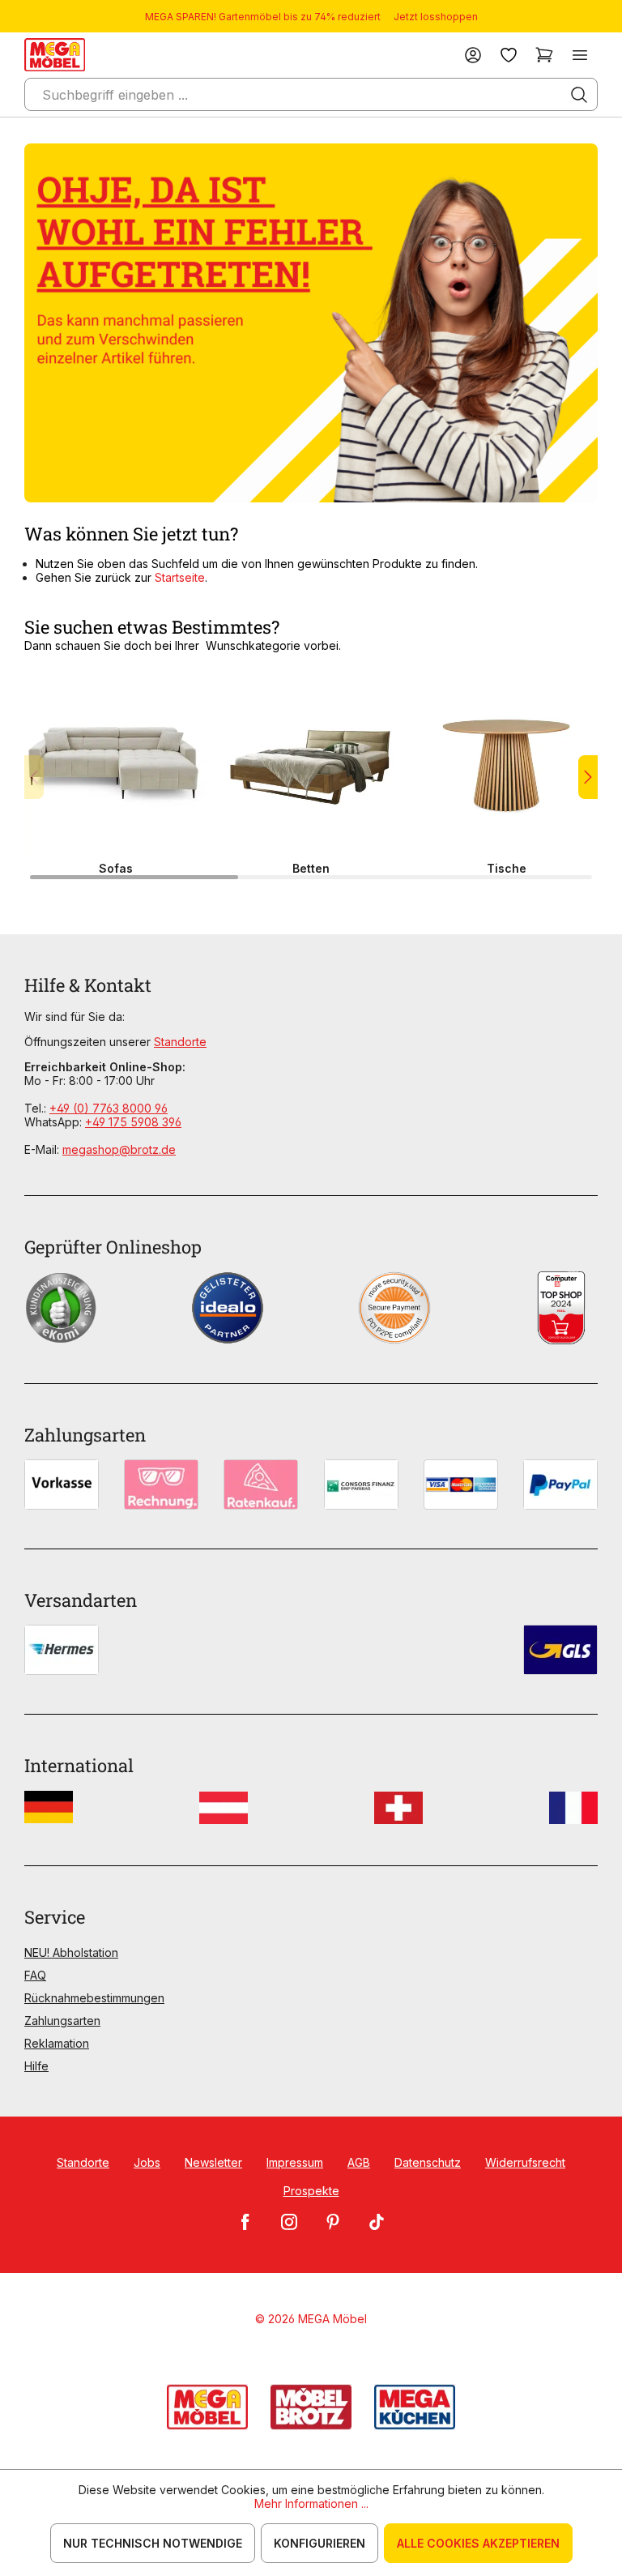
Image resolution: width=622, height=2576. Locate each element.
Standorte (180, 1042)
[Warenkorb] (544, 55)
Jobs (147, 2162)
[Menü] (580, 55)
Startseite (180, 577)
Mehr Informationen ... (311, 2503)
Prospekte (311, 2191)
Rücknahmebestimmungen (94, 1998)
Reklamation (57, 2043)
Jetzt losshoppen (436, 17)
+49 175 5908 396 (133, 1122)
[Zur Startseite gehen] (55, 55)
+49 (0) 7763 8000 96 (109, 1108)
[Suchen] (579, 95)
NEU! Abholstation (71, 1952)
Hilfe (36, 2066)
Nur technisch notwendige (153, 2543)
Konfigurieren (320, 2543)
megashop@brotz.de (119, 1149)
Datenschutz (428, 2162)
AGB (359, 2162)
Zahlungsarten (62, 2021)
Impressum (295, 2162)
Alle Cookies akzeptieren (478, 2543)
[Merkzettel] (509, 55)
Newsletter (213, 2162)
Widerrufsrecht (525, 2162)
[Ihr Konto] (473, 55)
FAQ (35, 1975)
